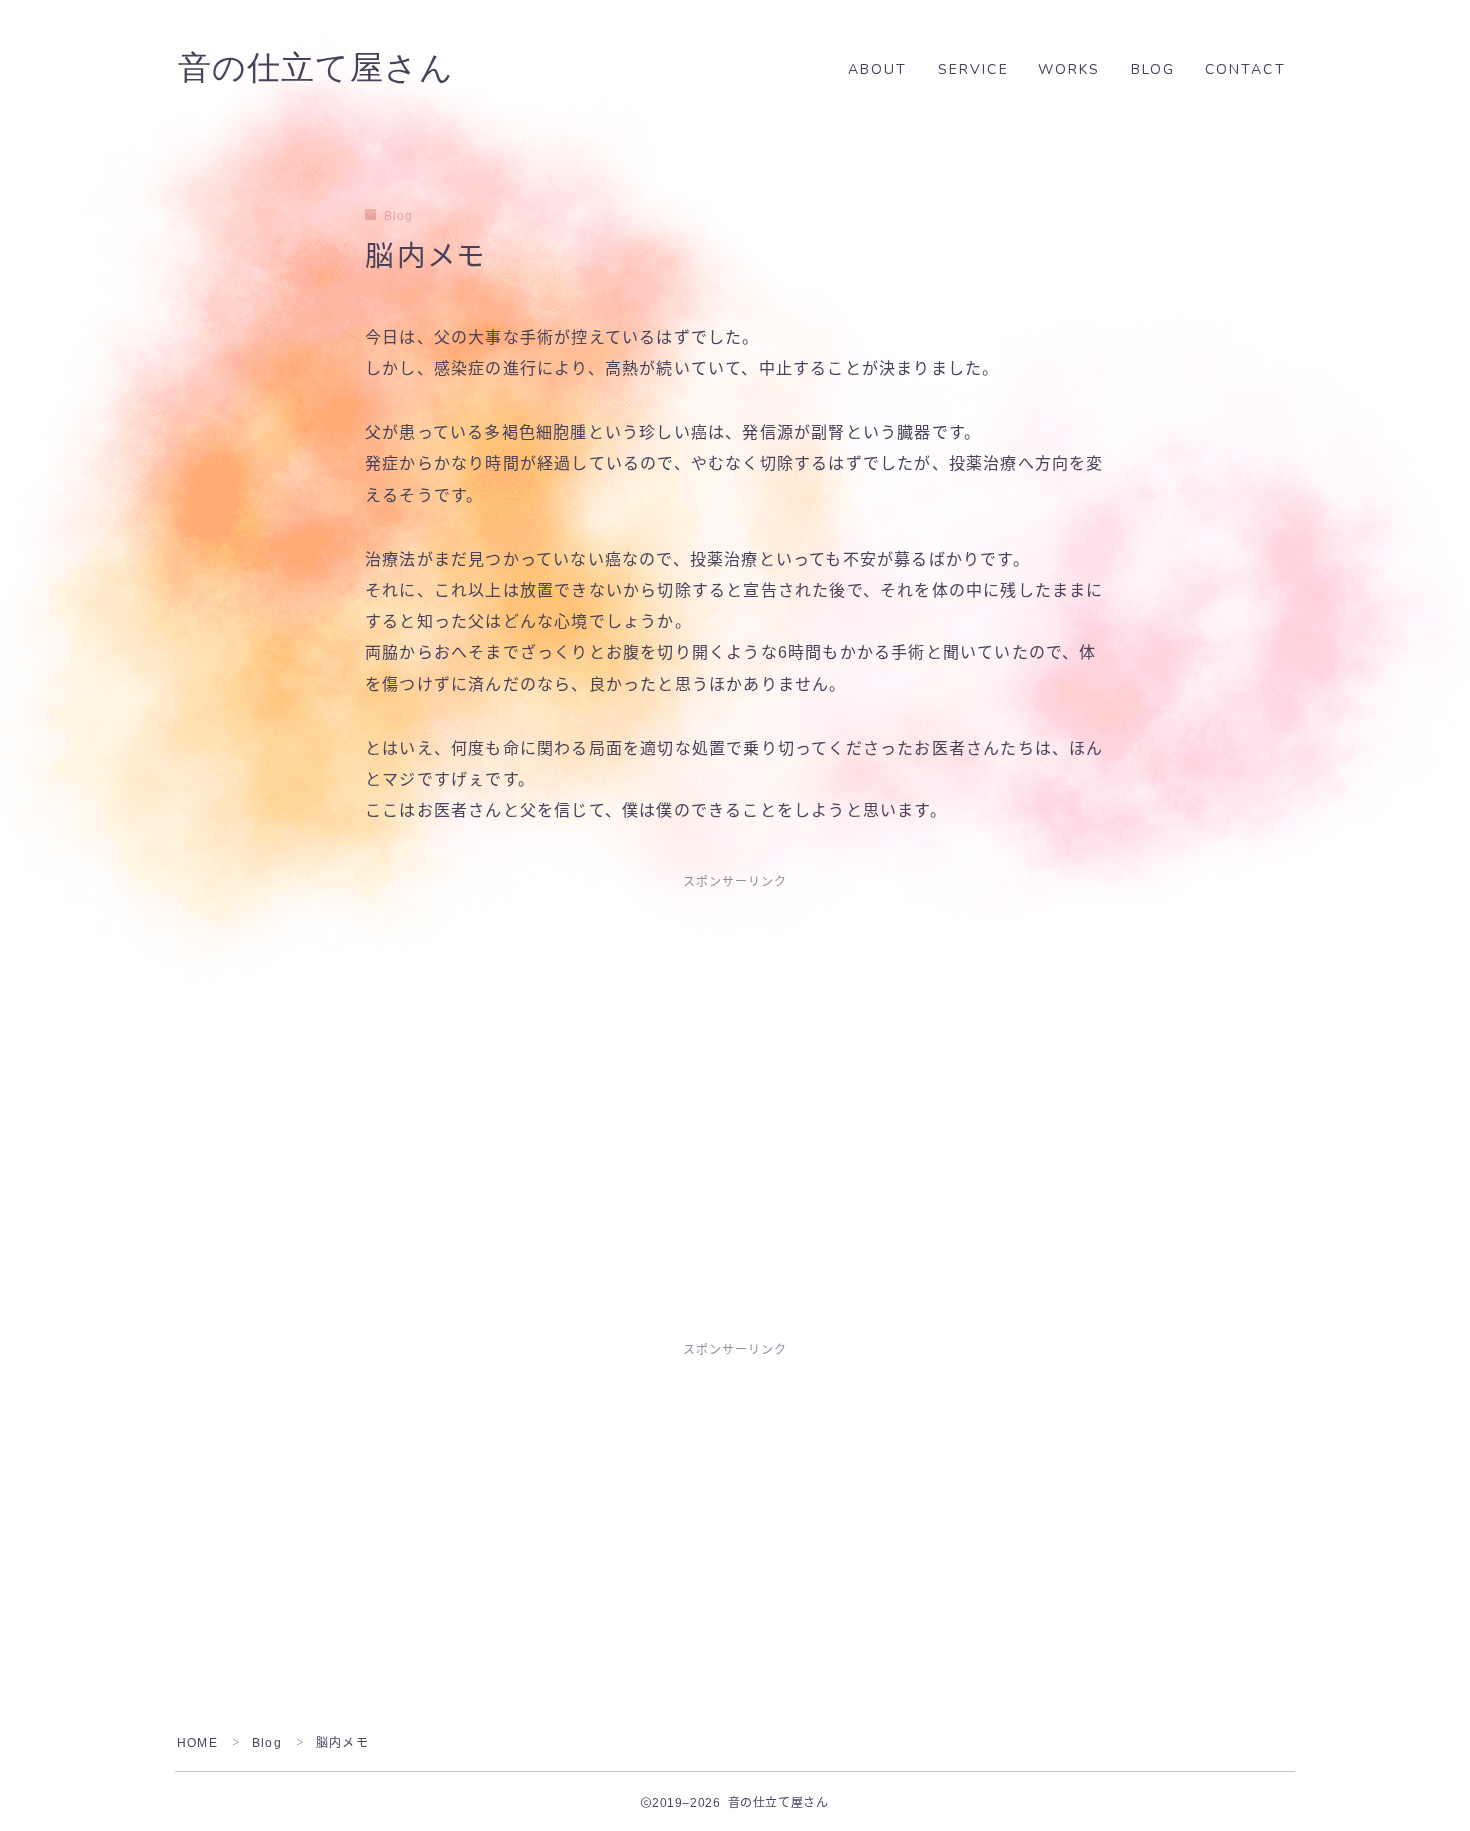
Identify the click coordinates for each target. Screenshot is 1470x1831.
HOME (197, 1743)
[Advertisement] (735, 1053)
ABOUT (878, 69)
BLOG (1153, 69)
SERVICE (973, 69)
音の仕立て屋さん (316, 69)
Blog (398, 216)
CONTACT (1245, 69)
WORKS (1069, 69)
